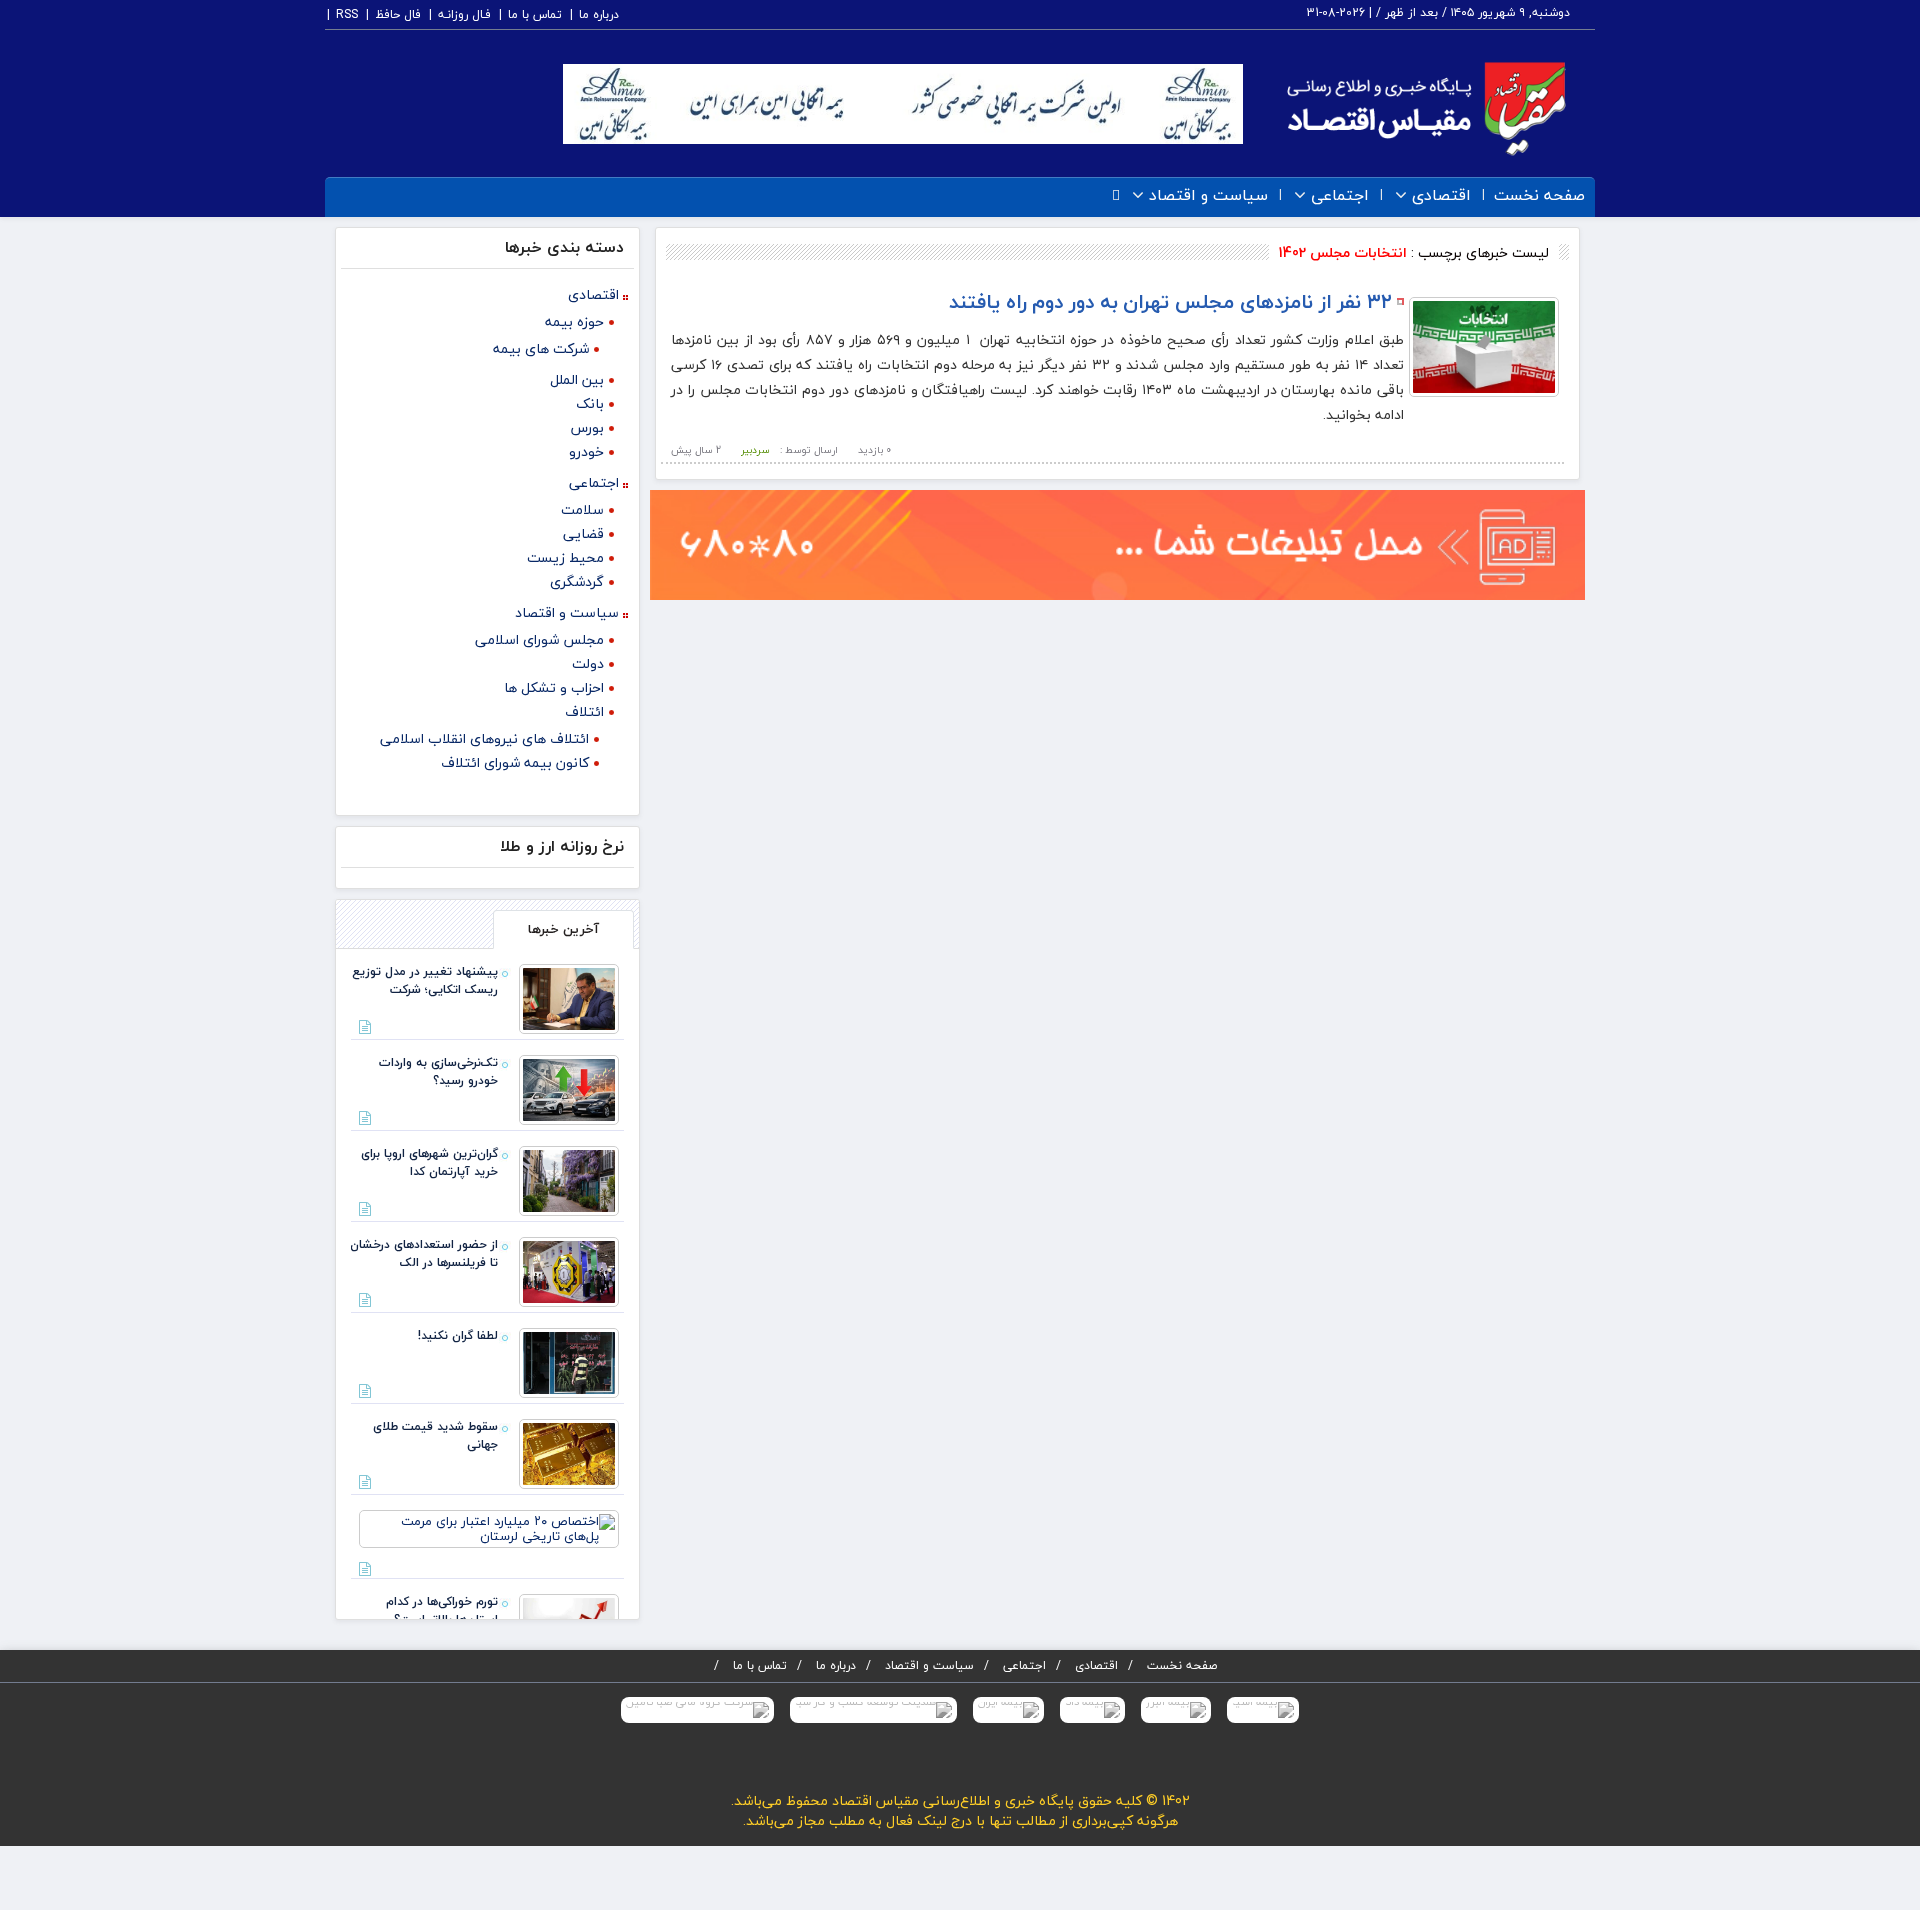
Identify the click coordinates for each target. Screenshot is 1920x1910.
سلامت (582, 509)
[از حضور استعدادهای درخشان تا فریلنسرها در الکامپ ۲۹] (569, 1270)
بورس (587, 427)
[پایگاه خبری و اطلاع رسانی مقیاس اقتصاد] (1426, 106)
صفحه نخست (1539, 195)
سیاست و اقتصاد (1208, 195)
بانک (590, 403)
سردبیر (755, 449)
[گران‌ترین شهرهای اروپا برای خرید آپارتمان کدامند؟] (569, 1179)
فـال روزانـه (464, 14)
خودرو (586, 451)
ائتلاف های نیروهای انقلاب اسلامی (484, 738)
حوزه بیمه (574, 321)
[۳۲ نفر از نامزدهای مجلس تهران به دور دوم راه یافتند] (1484, 344)
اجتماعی (1340, 195)
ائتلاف (584, 711)
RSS (347, 14)
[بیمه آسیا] (1263, 1710)
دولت (588, 663)
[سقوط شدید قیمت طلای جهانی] (569, 1452)
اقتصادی (1441, 195)
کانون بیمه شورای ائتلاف (515, 762)
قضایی (583, 533)
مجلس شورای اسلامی (539, 639)
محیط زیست (565, 557)
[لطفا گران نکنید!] (569, 1361)
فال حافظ (398, 14)
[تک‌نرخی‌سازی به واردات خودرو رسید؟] (569, 1088)
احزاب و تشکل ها (554, 687)
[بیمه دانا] (1092, 1710)
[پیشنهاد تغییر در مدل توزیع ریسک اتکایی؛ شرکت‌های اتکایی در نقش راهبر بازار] (569, 997)
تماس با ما (535, 14)
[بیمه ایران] (1008, 1710)
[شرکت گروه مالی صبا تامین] (697, 1710)
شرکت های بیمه (541, 348)
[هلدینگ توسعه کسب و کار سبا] (873, 1710)
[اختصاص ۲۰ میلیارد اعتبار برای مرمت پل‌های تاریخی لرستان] (489, 1527)
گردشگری (577, 581)
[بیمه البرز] (1176, 1710)
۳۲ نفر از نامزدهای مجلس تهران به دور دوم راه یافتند (1170, 301)
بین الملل (577, 379)
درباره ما (599, 14)
